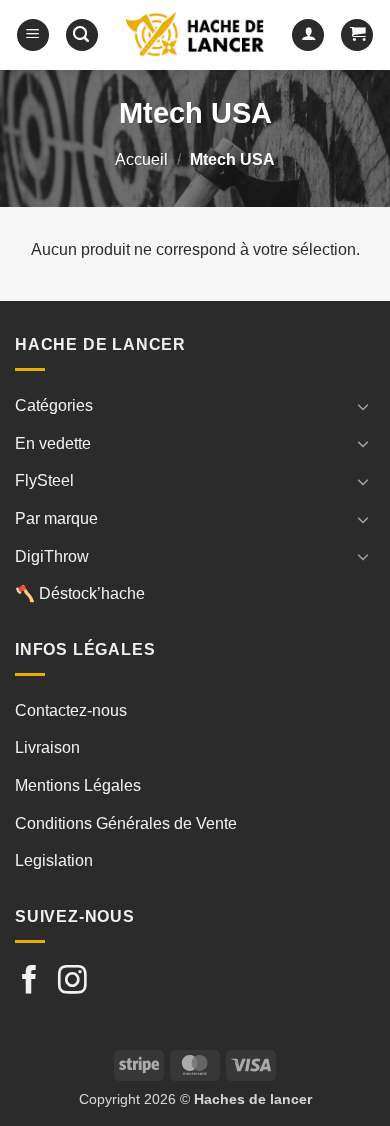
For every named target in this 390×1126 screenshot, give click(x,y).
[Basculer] (363, 406)
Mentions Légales (78, 785)
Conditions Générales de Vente (126, 823)
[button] (33, 35)
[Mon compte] (308, 35)
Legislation (54, 860)
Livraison (47, 747)
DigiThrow (52, 556)
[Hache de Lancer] (195, 35)
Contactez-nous (71, 710)
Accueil (141, 159)
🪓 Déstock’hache (80, 593)
